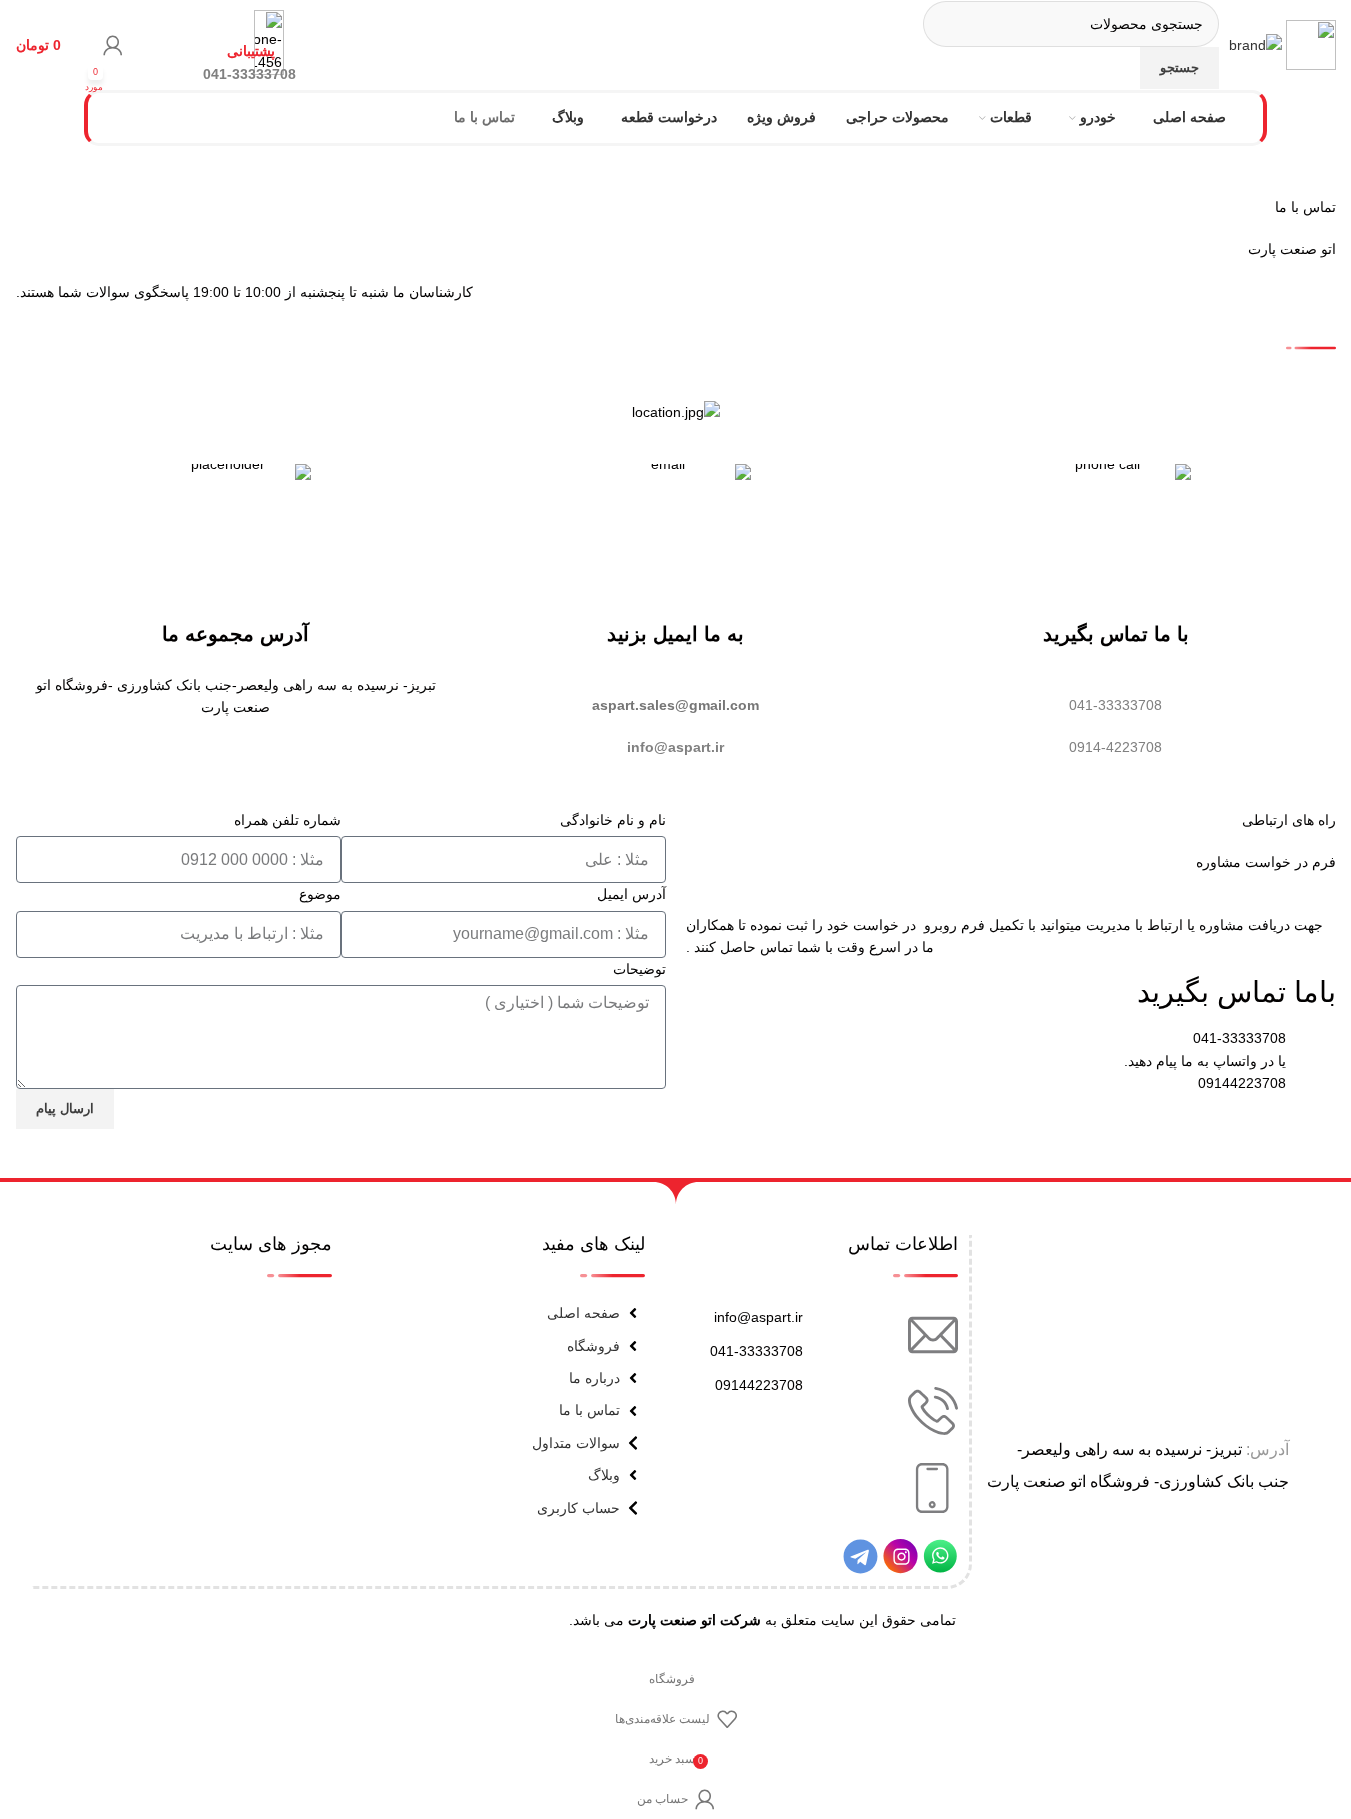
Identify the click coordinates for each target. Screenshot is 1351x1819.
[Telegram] (860, 1556)
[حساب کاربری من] (113, 45)
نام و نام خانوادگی (613, 820)
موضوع (320, 894)
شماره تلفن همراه (287, 820)
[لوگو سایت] (1309, 44)
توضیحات (639, 969)
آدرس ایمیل (631, 894)
